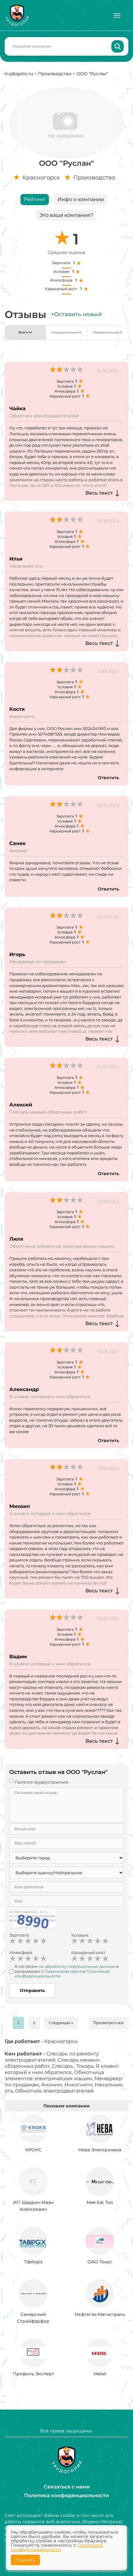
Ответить (108, 778)
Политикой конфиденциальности (57, 2547)
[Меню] (117, 15)
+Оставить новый (76, 314)
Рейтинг (35, 199)
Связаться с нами (67, 2487)
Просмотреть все (109, 2023)
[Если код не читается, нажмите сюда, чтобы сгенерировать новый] (32, 1920)
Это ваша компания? (66, 215)
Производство (55, 74)
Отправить (32, 1990)
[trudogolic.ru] (17, 15)
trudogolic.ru (19, 74)
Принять (25, 2560)
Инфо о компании (81, 199)
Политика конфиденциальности (66, 2495)
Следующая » (61, 2023)
